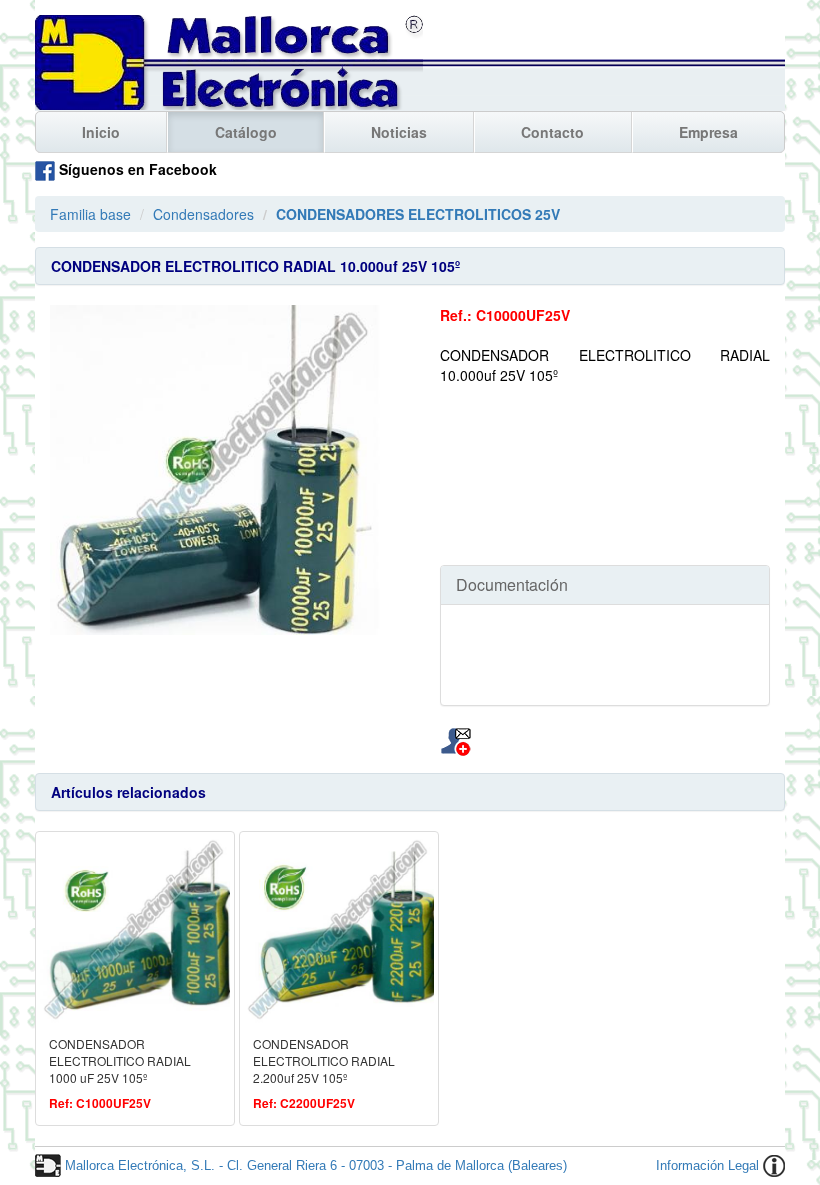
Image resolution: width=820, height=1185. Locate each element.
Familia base (90, 214)
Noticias (399, 132)
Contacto (552, 132)
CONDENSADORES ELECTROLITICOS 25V (418, 214)
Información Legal (707, 1165)
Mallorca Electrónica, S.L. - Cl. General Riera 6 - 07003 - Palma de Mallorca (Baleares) (316, 1165)
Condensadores (203, 214)
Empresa (708, 132)
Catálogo (246, 132)
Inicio (101, 132)
